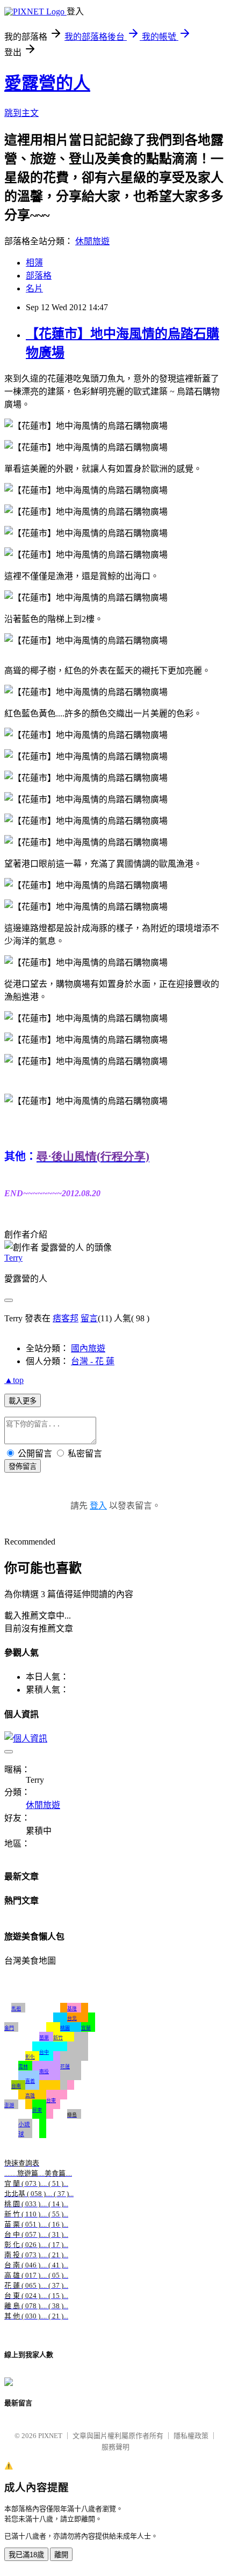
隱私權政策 (191, 2436)
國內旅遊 (88, 1348)
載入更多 (23, 1401)
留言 (89, 1318)
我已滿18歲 (26, 2555)
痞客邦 (66, 1318)
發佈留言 (23, 1466)
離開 (61, 2555)
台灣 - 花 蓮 (93, 1361)
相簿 (34, 263)
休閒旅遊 (92, 241)
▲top (14, 1380)
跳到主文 (21, 113)
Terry (13, 1258)
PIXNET (50, 2436)
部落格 (39, 276)
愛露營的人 (47, 83)
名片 (34, 288)
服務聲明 (115, 2447)
